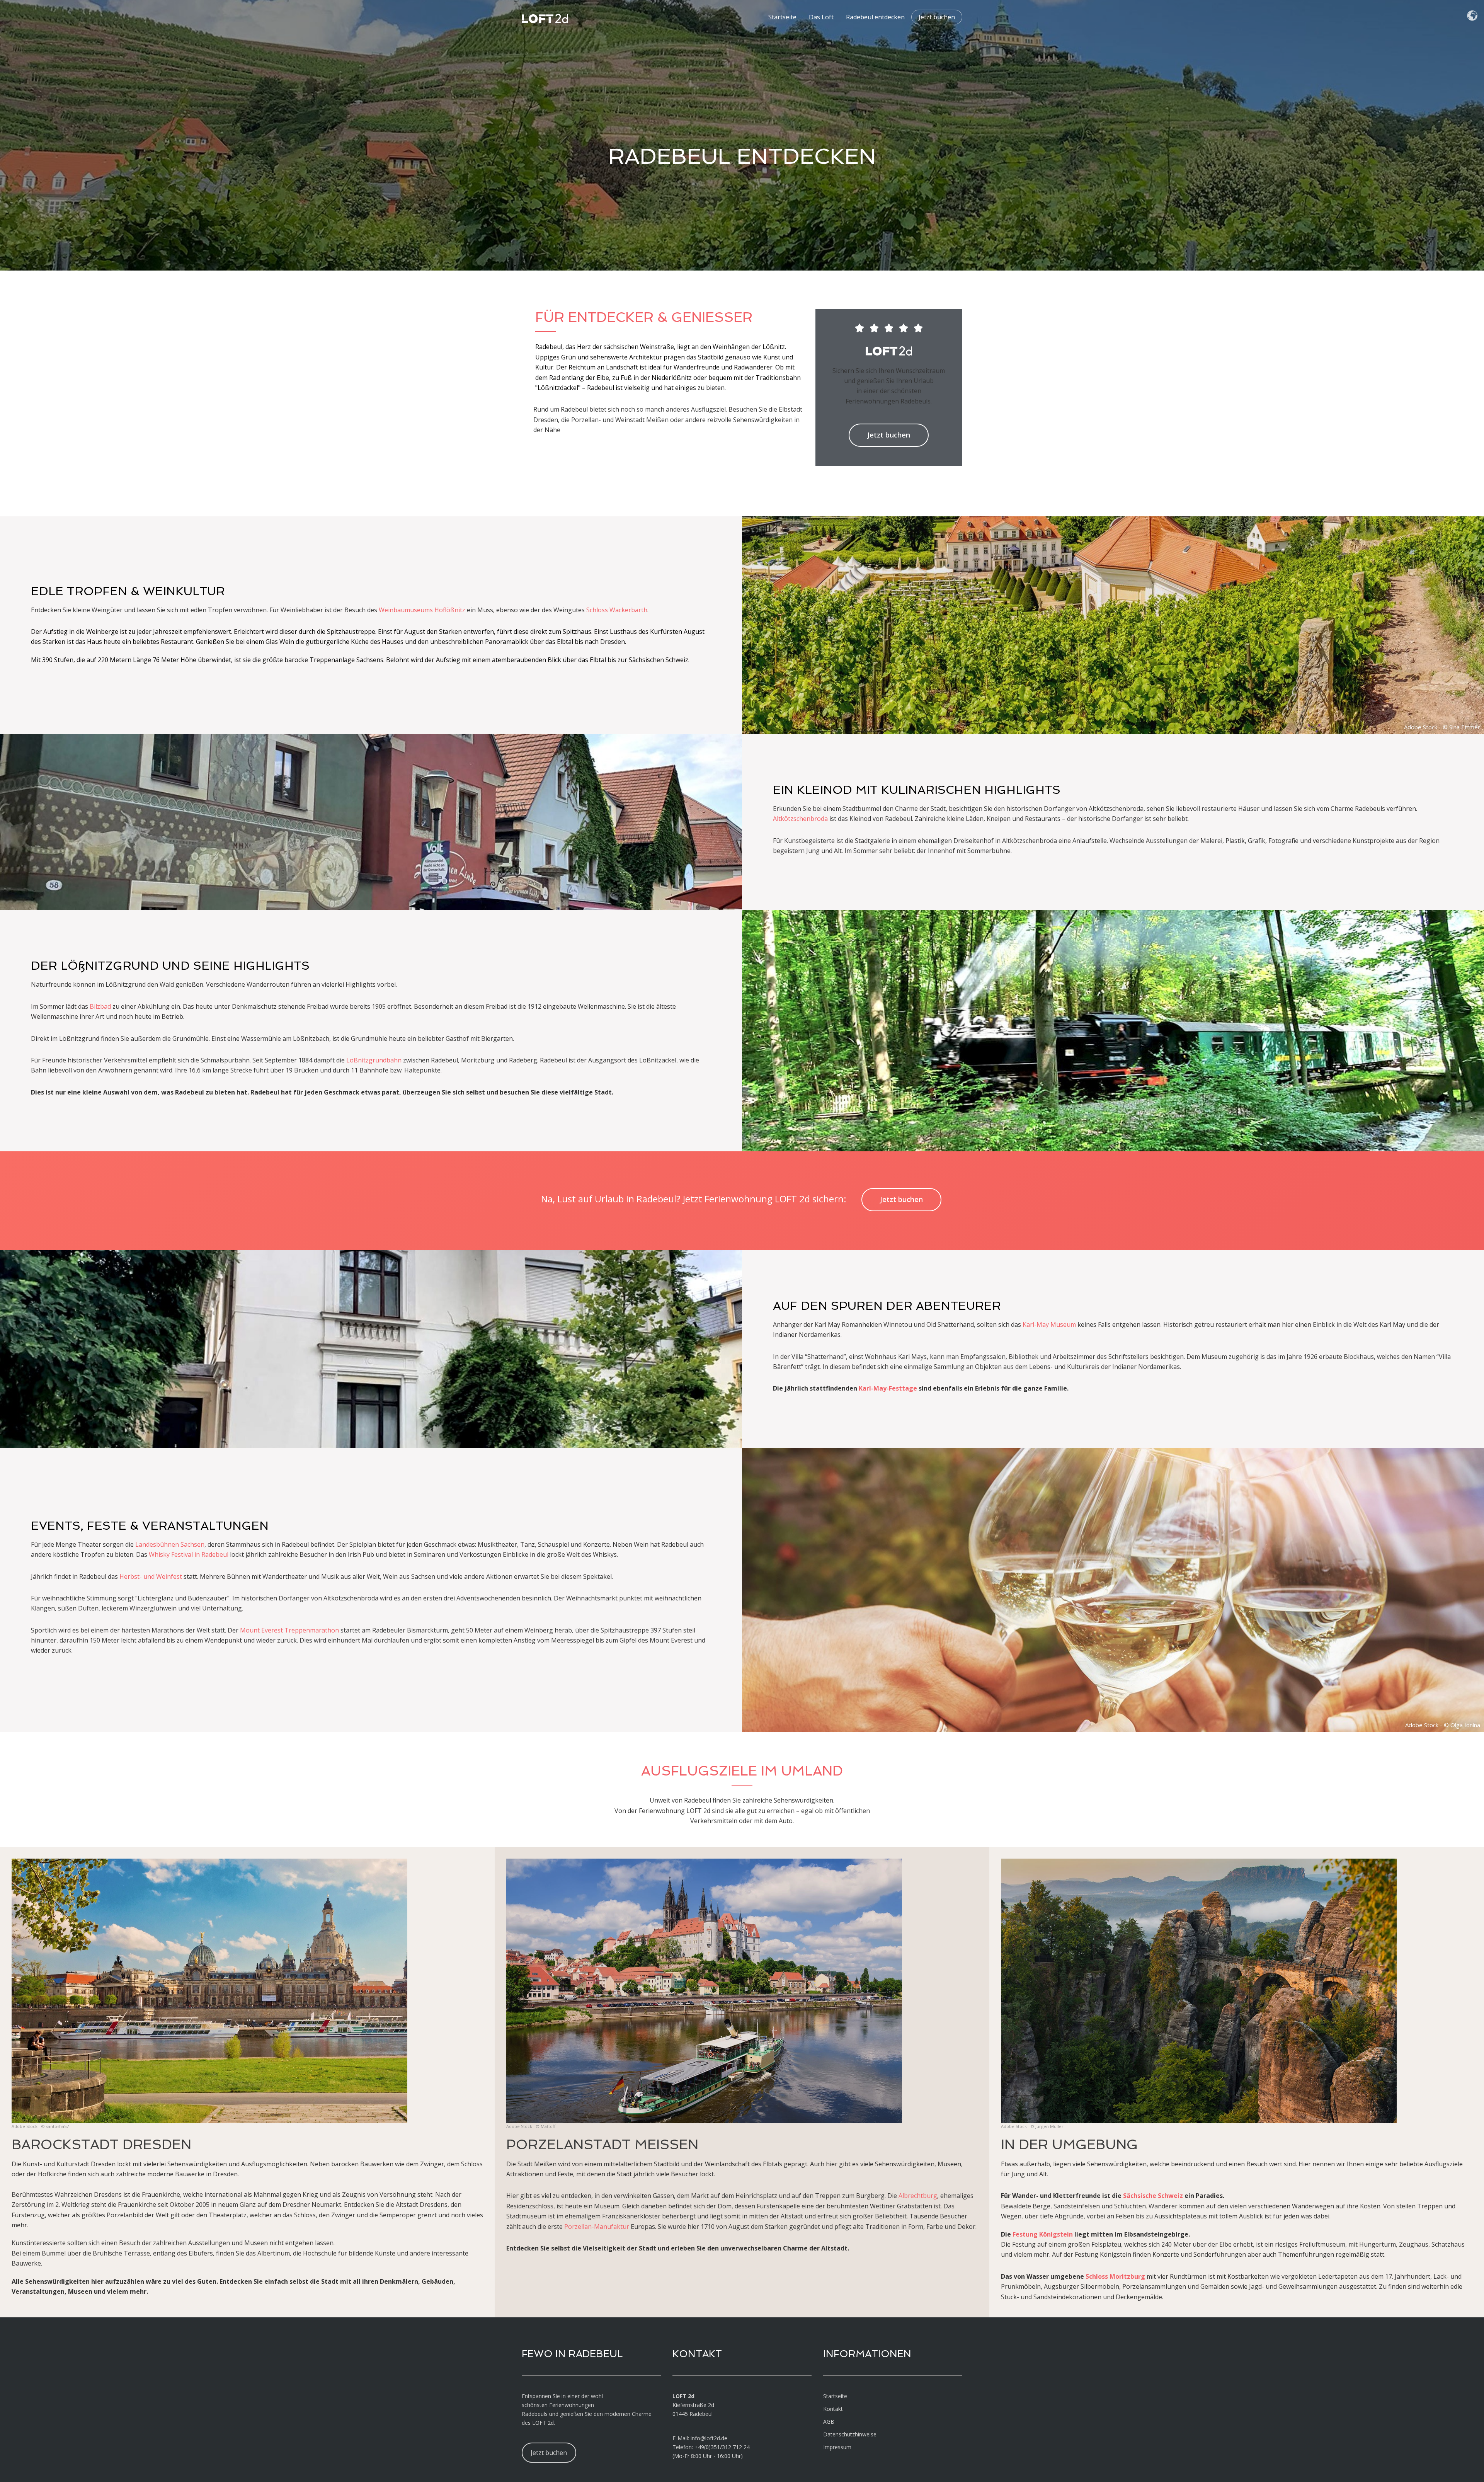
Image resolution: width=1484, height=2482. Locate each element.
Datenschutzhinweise (850, 2434)
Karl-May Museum (1049, 1324)
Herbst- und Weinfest (151, 1576)
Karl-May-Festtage (888, 1388)
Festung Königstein (1043, 2234)
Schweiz (1170, 2196)
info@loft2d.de (709, 2438)
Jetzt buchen (937, 17)
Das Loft (821, 17)
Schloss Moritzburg (1115, 2276)
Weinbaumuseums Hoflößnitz (422, 610)
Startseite (782, 17)
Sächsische (1140, 2196)
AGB (829, 2422)
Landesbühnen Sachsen (170, 1544)
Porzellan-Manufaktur (597, 2227)
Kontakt (833, 2409)
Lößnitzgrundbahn (374, 1060)
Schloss (597, 610)
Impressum (837, 2447)
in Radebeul (211, 1554)
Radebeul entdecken (875, 17)
